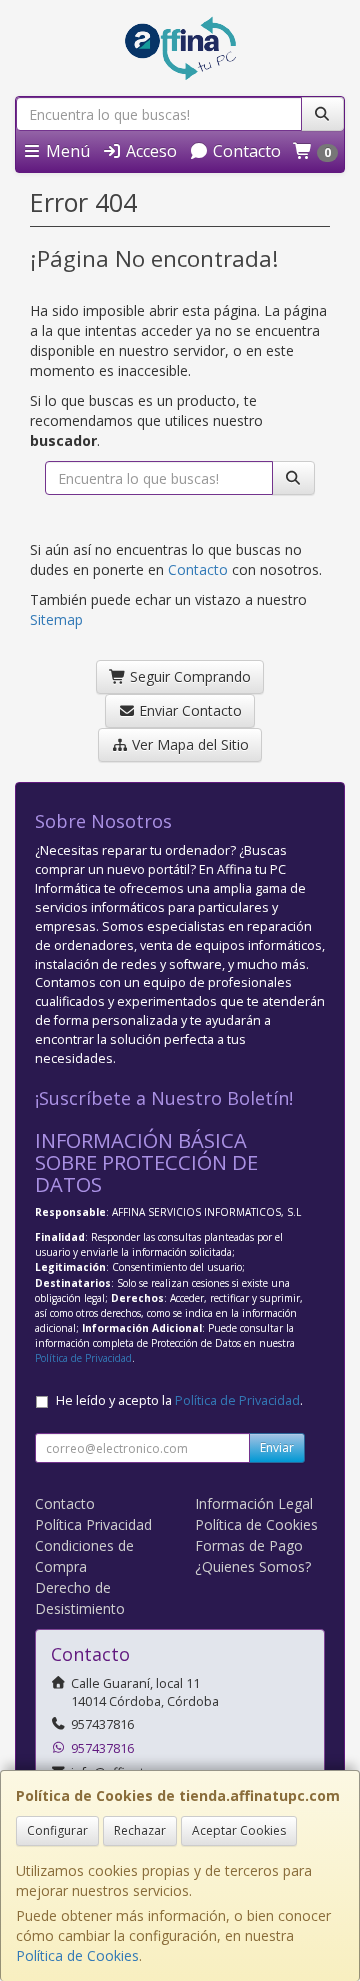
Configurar (57, 1830)
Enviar (277, 1447)
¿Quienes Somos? (253, 1566)
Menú (66, 151)
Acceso (149, 151)
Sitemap (56, 619)
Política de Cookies (77, 1955)
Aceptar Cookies (239, 1830)
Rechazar (140, 1830)
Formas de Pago (249, 1545)
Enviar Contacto (188, 710)
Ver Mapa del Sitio (188, 744)
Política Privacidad (93, 1524)
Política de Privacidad (83, 1358)
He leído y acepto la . (179, 1400)
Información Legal (254, 1503)
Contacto (245, 151)
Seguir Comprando (188, 676)
